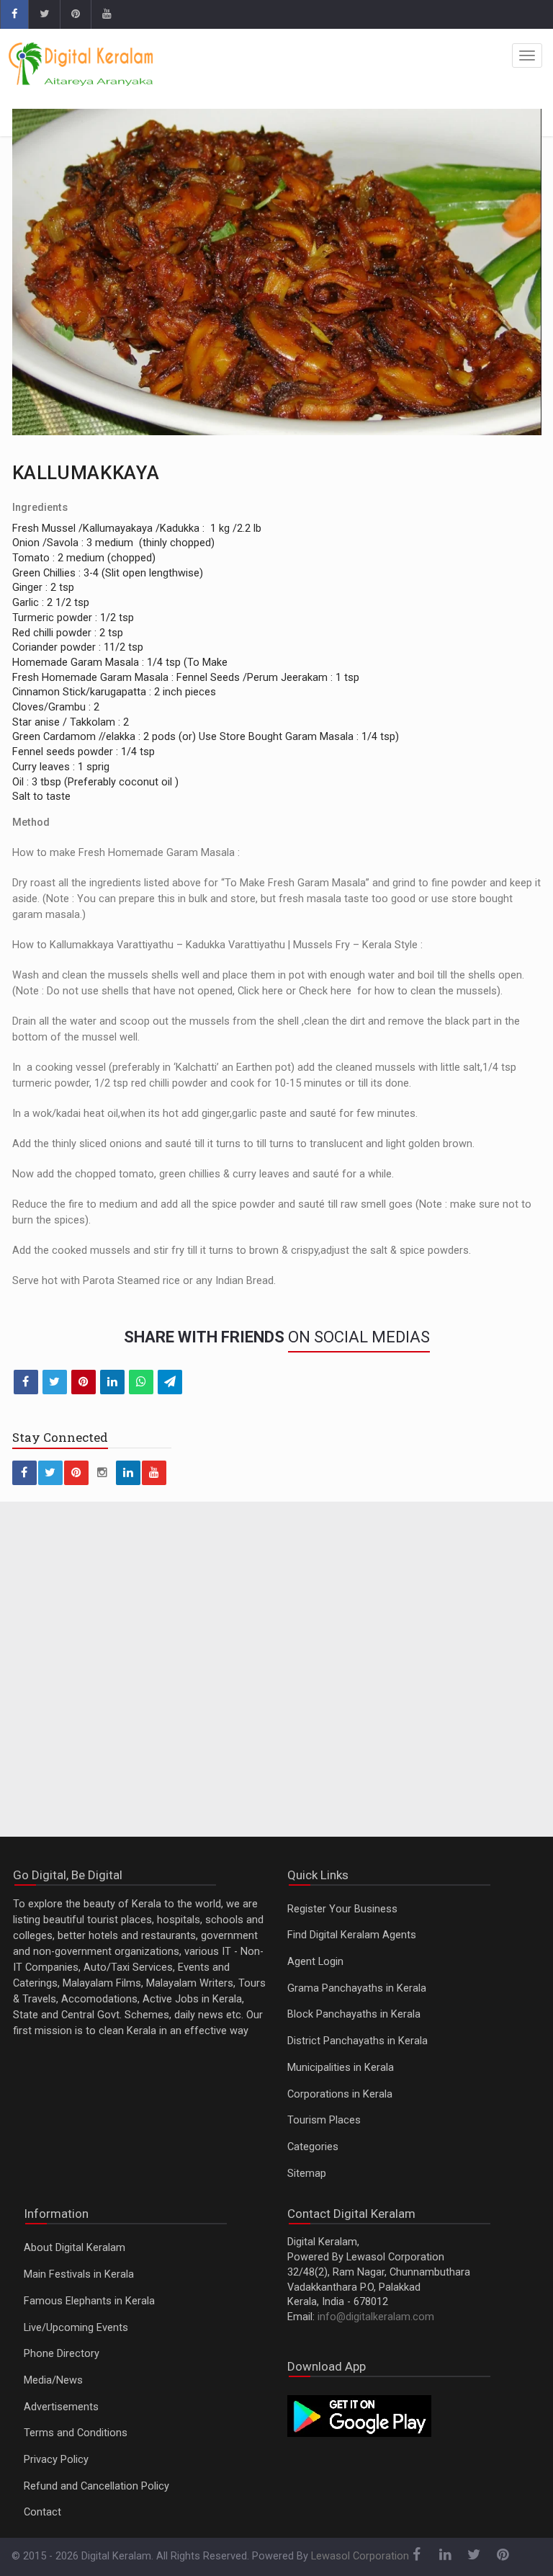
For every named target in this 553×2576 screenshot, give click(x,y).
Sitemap (307, 2174)
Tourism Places (324, 2120)
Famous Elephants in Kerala (89, 2301)
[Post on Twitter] (55, 1382)
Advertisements (61, 2407)
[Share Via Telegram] (170, 1382)
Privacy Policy (56, 2460)
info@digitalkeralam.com (376, 2317)
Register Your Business (342, 1909)
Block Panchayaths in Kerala (354, 2014)
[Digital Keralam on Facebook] (14, 14)
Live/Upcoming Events (76, 2328)
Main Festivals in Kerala (79, 2274)
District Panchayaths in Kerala (358, 2041)
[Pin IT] (84, 1382)
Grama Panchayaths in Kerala (357, 1988)
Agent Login (315, 1962)
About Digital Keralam (75, 2248)
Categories (313, 2147)
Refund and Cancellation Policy (96, 2486)
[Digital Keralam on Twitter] (44, 14)
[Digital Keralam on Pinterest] (75, 14)
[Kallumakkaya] (277, 272)
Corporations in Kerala (340, 2094)
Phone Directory (62, 2354)
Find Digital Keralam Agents (352, 1935)
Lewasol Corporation (360, 2556)
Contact (42, 2512)
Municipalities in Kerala (341, 2068)
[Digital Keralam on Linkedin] (128, 1473)
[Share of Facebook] (26, 1382)
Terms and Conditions (76, 2433)
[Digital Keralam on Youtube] (106, 14)
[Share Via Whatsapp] (141, 1382)
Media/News (53, 2380)
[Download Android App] (359, 2415)
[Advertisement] (277, 1678)
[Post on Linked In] (112, 1382)
